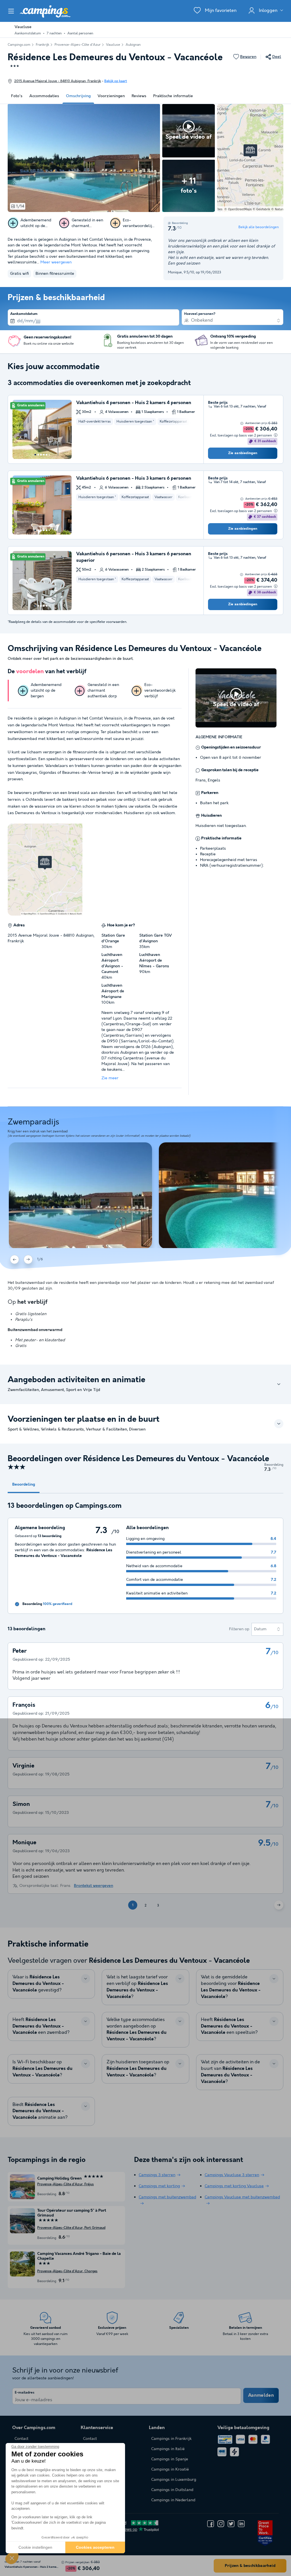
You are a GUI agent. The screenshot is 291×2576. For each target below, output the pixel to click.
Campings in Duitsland (172, 2490)
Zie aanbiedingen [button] (243, 453)
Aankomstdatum (24, 314)
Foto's (17, 96)
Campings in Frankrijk (171, 2439)
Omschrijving (78, 96)
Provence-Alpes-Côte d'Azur (78, 45)
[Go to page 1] (35, 455)
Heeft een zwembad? (41, 2026)
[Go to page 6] (49, 455)
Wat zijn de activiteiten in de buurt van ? (230, 2072)
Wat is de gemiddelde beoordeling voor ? (231, 1987)
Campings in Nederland (173, 2500)
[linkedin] (241, 2524)
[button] (12, 2558)
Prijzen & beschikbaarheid (250, 2566)
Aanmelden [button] (261, 2395)
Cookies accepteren (95, 2547)
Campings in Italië (168, 2449)
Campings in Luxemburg (174, 2480)
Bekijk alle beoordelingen (259, 227)
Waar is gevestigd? (38, 1984)
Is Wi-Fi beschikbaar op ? (42, 2069)
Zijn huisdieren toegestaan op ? (138, 2069)
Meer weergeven (56, 262)
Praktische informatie (173, 96)
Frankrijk (42, 45)
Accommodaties (44, 96)
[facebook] (211, 2524)
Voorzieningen (111, 96)
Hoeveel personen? (200, 314)
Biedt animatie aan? (40, 2111)
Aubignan (133, 45)
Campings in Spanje (170, 2459)
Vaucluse (113, 45)
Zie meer (110, 1078)
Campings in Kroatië (170, 2469)
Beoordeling (24, 1485)
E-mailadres (25, 2393)
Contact (90, 2439)
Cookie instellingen (35, 2547)
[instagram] (221, 2524)
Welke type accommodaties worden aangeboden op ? (137, 2030)
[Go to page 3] (41, 455)
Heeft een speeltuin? (229, 2026)
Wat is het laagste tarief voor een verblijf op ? (137, 1987)
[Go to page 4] (44, 455)
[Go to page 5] (47, 455)
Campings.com (19, 45)
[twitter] (231, 2524)
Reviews (139, 96)
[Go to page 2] (38, 455)
